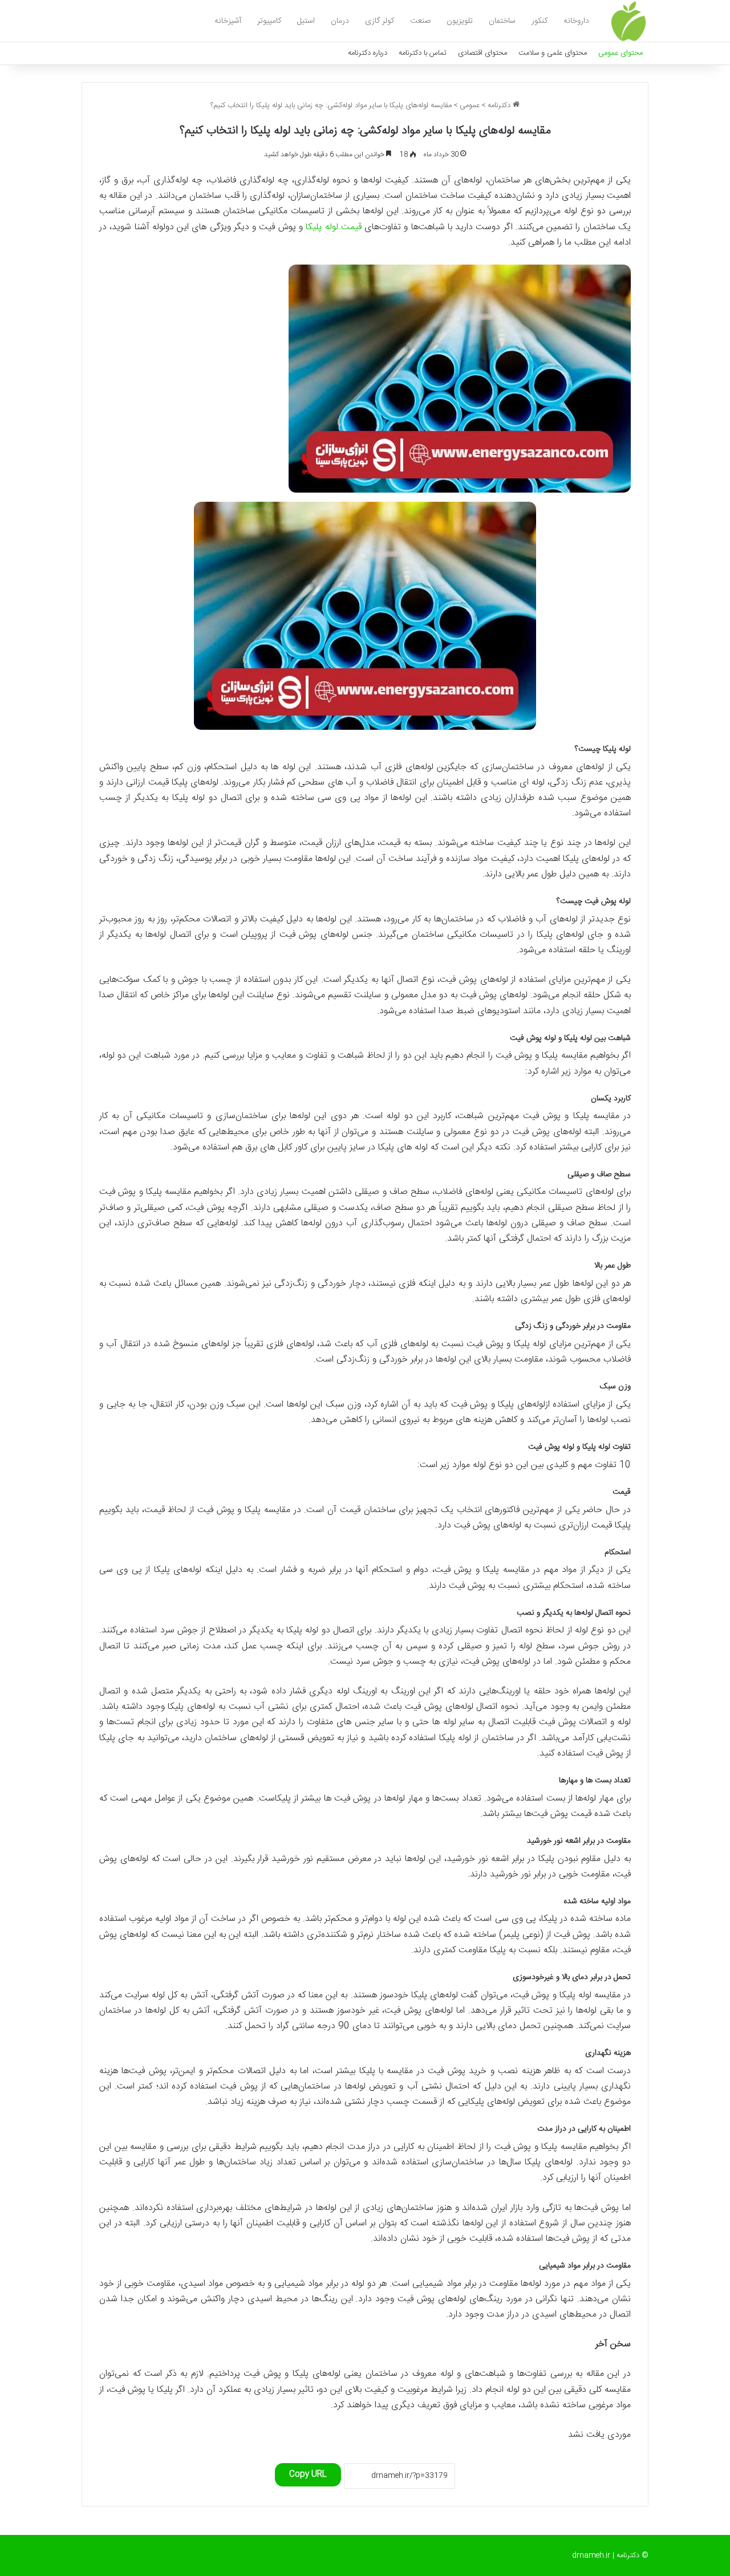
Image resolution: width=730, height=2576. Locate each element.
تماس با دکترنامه (423, 53)
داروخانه (576, 21)
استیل (306, 21)
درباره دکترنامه (368, 53)
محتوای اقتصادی (482, 53)
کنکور (540, 21)
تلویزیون (460, 21)
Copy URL (308, 2475)
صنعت (420, 21)
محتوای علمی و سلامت (553, 53)
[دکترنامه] (628, 21)
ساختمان (502, 21)
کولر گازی (380, 21)
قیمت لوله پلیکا (334, 227)
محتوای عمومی (620, 53)
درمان (340, 21)
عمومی (470, 105)
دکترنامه (500, 105)
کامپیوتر (269, 21)
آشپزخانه (228, 21)
